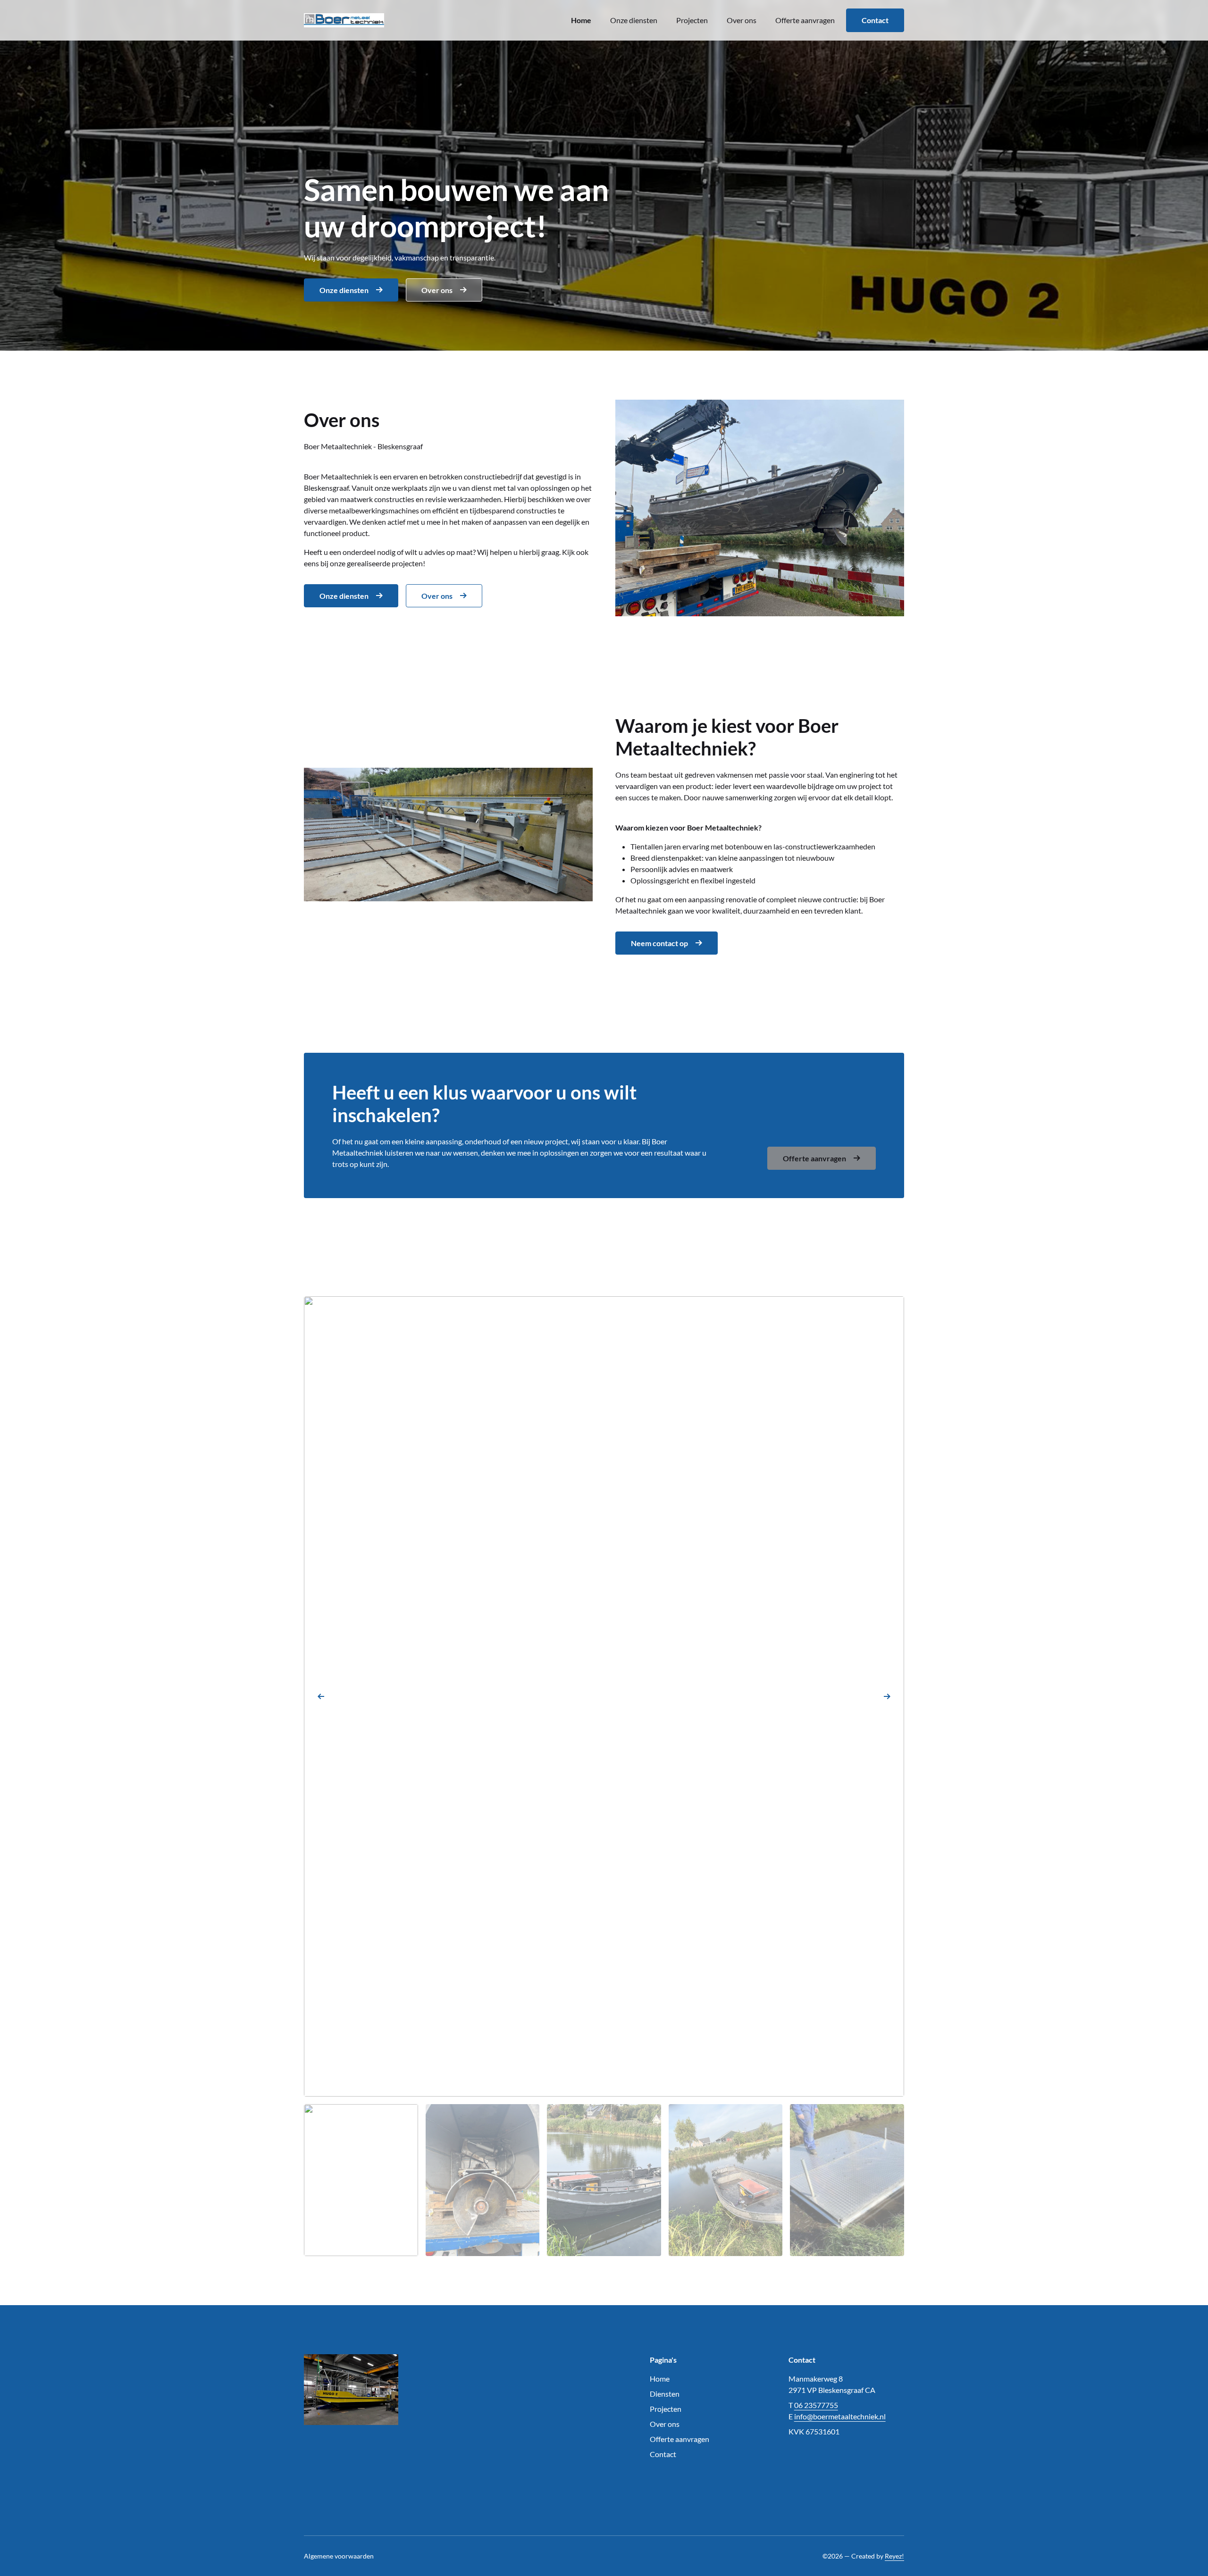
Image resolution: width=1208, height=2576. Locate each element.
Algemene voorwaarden (339, 2556)
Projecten (692, 20)
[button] (321, 1696)
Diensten (665, 2394)
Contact (875, 20)
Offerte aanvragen (805, 20)
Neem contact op (659, 943)
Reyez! (894, 2556)
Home (581, 20)
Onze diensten (634, 20)
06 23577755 (816, 2405)
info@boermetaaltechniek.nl (840, 2416)
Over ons (742, 20)
